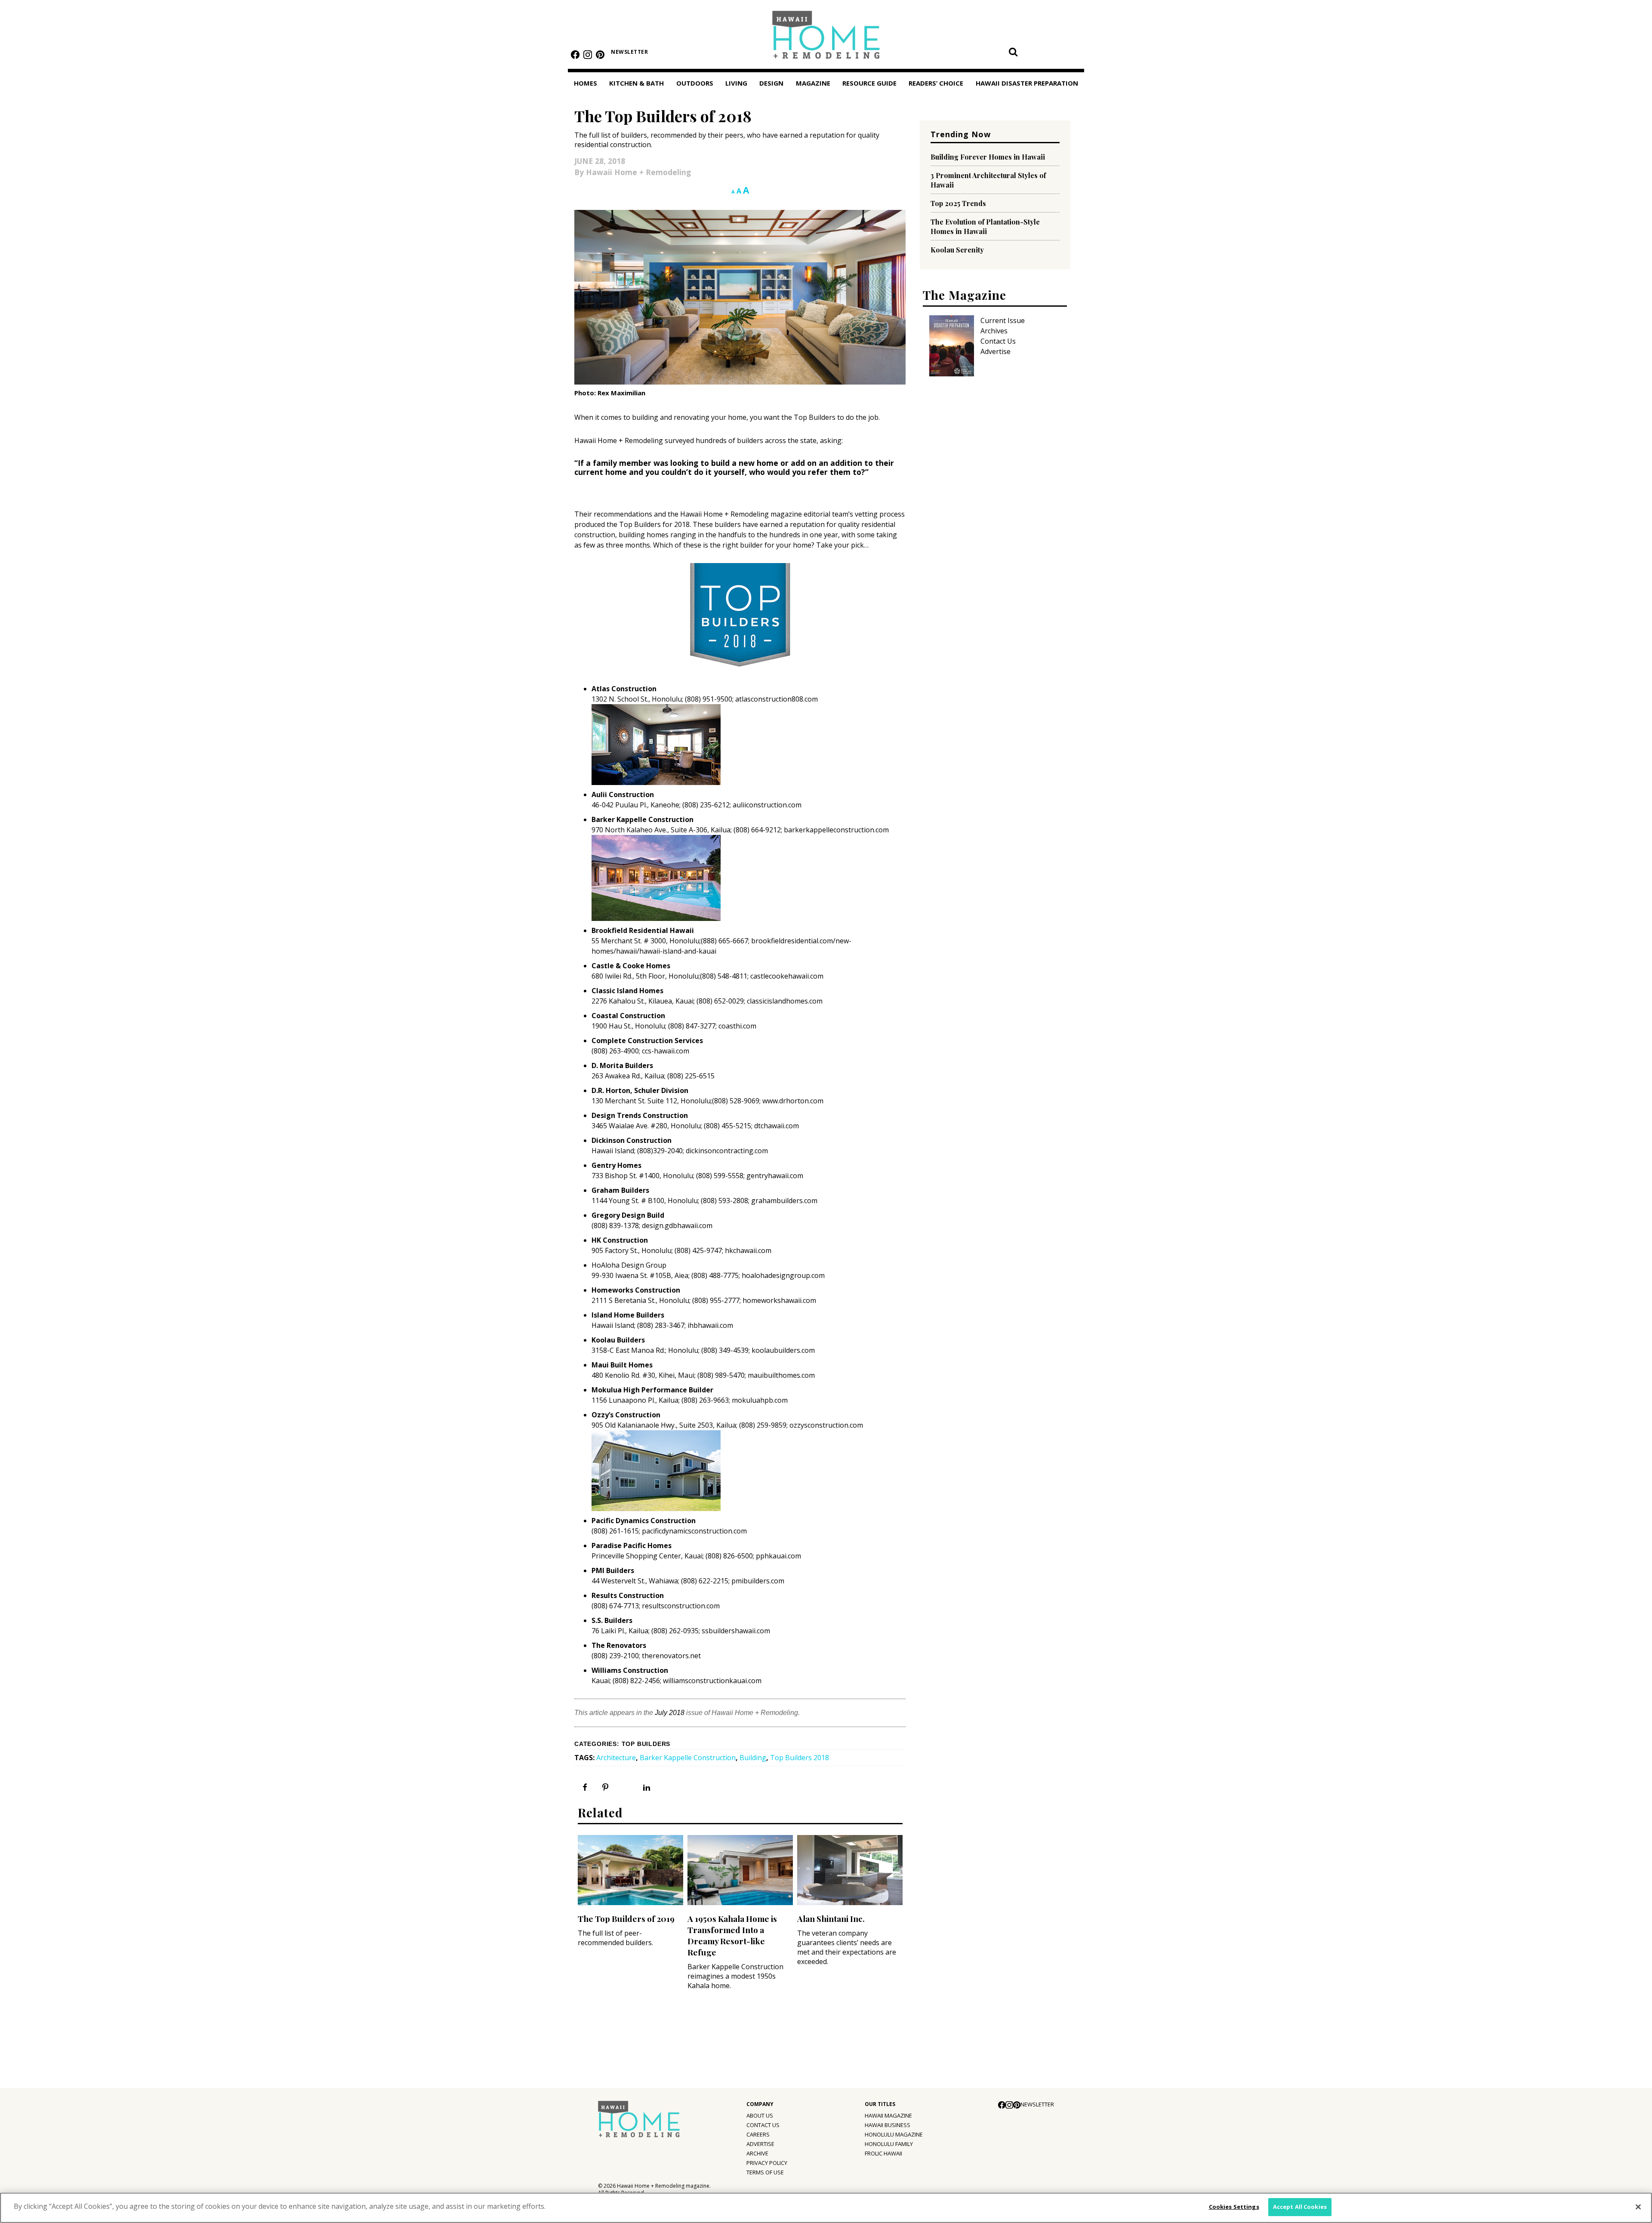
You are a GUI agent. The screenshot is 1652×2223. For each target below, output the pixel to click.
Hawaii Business (888, 2125)
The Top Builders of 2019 (626, 1918)
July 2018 (670, 1713)
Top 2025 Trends (958, 203)
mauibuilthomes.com (781, 1375)
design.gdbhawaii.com (677, 1225)
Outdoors (695, 83)
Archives (994, 331)
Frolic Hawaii (883, 2153)
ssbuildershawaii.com (736, 1631)
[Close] (1638, 2207)
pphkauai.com (778, 1556)
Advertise (996, 351)
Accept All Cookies (1300, 2207)
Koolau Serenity (957, 250)
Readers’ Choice (936, 83)
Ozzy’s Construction (626, 1415)
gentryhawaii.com (775, 1176)
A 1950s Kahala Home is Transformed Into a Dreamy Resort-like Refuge (732, 1935)
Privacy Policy (767, 2163)
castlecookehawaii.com (787, 976)
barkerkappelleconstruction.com (836, 830)
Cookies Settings (1234, 2207)
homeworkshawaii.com (778, 1300)
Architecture (616, 1758)
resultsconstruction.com (681, 1606)
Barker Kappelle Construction (643, 819)
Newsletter (629, 52)
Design (771, 83)
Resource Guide (869, 83)
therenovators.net (671, 1656)
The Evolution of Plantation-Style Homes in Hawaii (985, 226)
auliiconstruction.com (767, 805)
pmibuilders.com (758, 1581)
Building (753, 1758)
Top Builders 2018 (800, 1758)
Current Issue (1003, 320)
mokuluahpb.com (760, 1400)
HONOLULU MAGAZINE (894, 2134)
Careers (758, 2134)
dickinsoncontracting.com (727, 1151)
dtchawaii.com (777, 1126)
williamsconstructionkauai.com (712, 1681)
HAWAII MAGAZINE (888, 2115)
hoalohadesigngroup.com (783, 1275)
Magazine (813, 83)
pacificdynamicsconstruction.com (694, 1531)
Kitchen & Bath (636, 83)
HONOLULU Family (889, 2144)
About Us (760, 2115)
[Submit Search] (1013, 52)
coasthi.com (737, 1026)
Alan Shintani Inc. (831, 1918)
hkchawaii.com (748, 1250)
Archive (757, 2153)
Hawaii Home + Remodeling (826, 38)
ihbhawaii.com (710, 1325)
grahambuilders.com (784, 1201)
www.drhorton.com (793, 1101)
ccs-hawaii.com (666, 1051)
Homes (586, 83)
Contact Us (998, 341)
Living (736, 83)
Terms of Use (765, 2172)
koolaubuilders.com (783, 1350)
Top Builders (646, 1744)
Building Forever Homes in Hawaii (988, 157)
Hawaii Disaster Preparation (1027, 83)
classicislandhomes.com (785, 1001)
